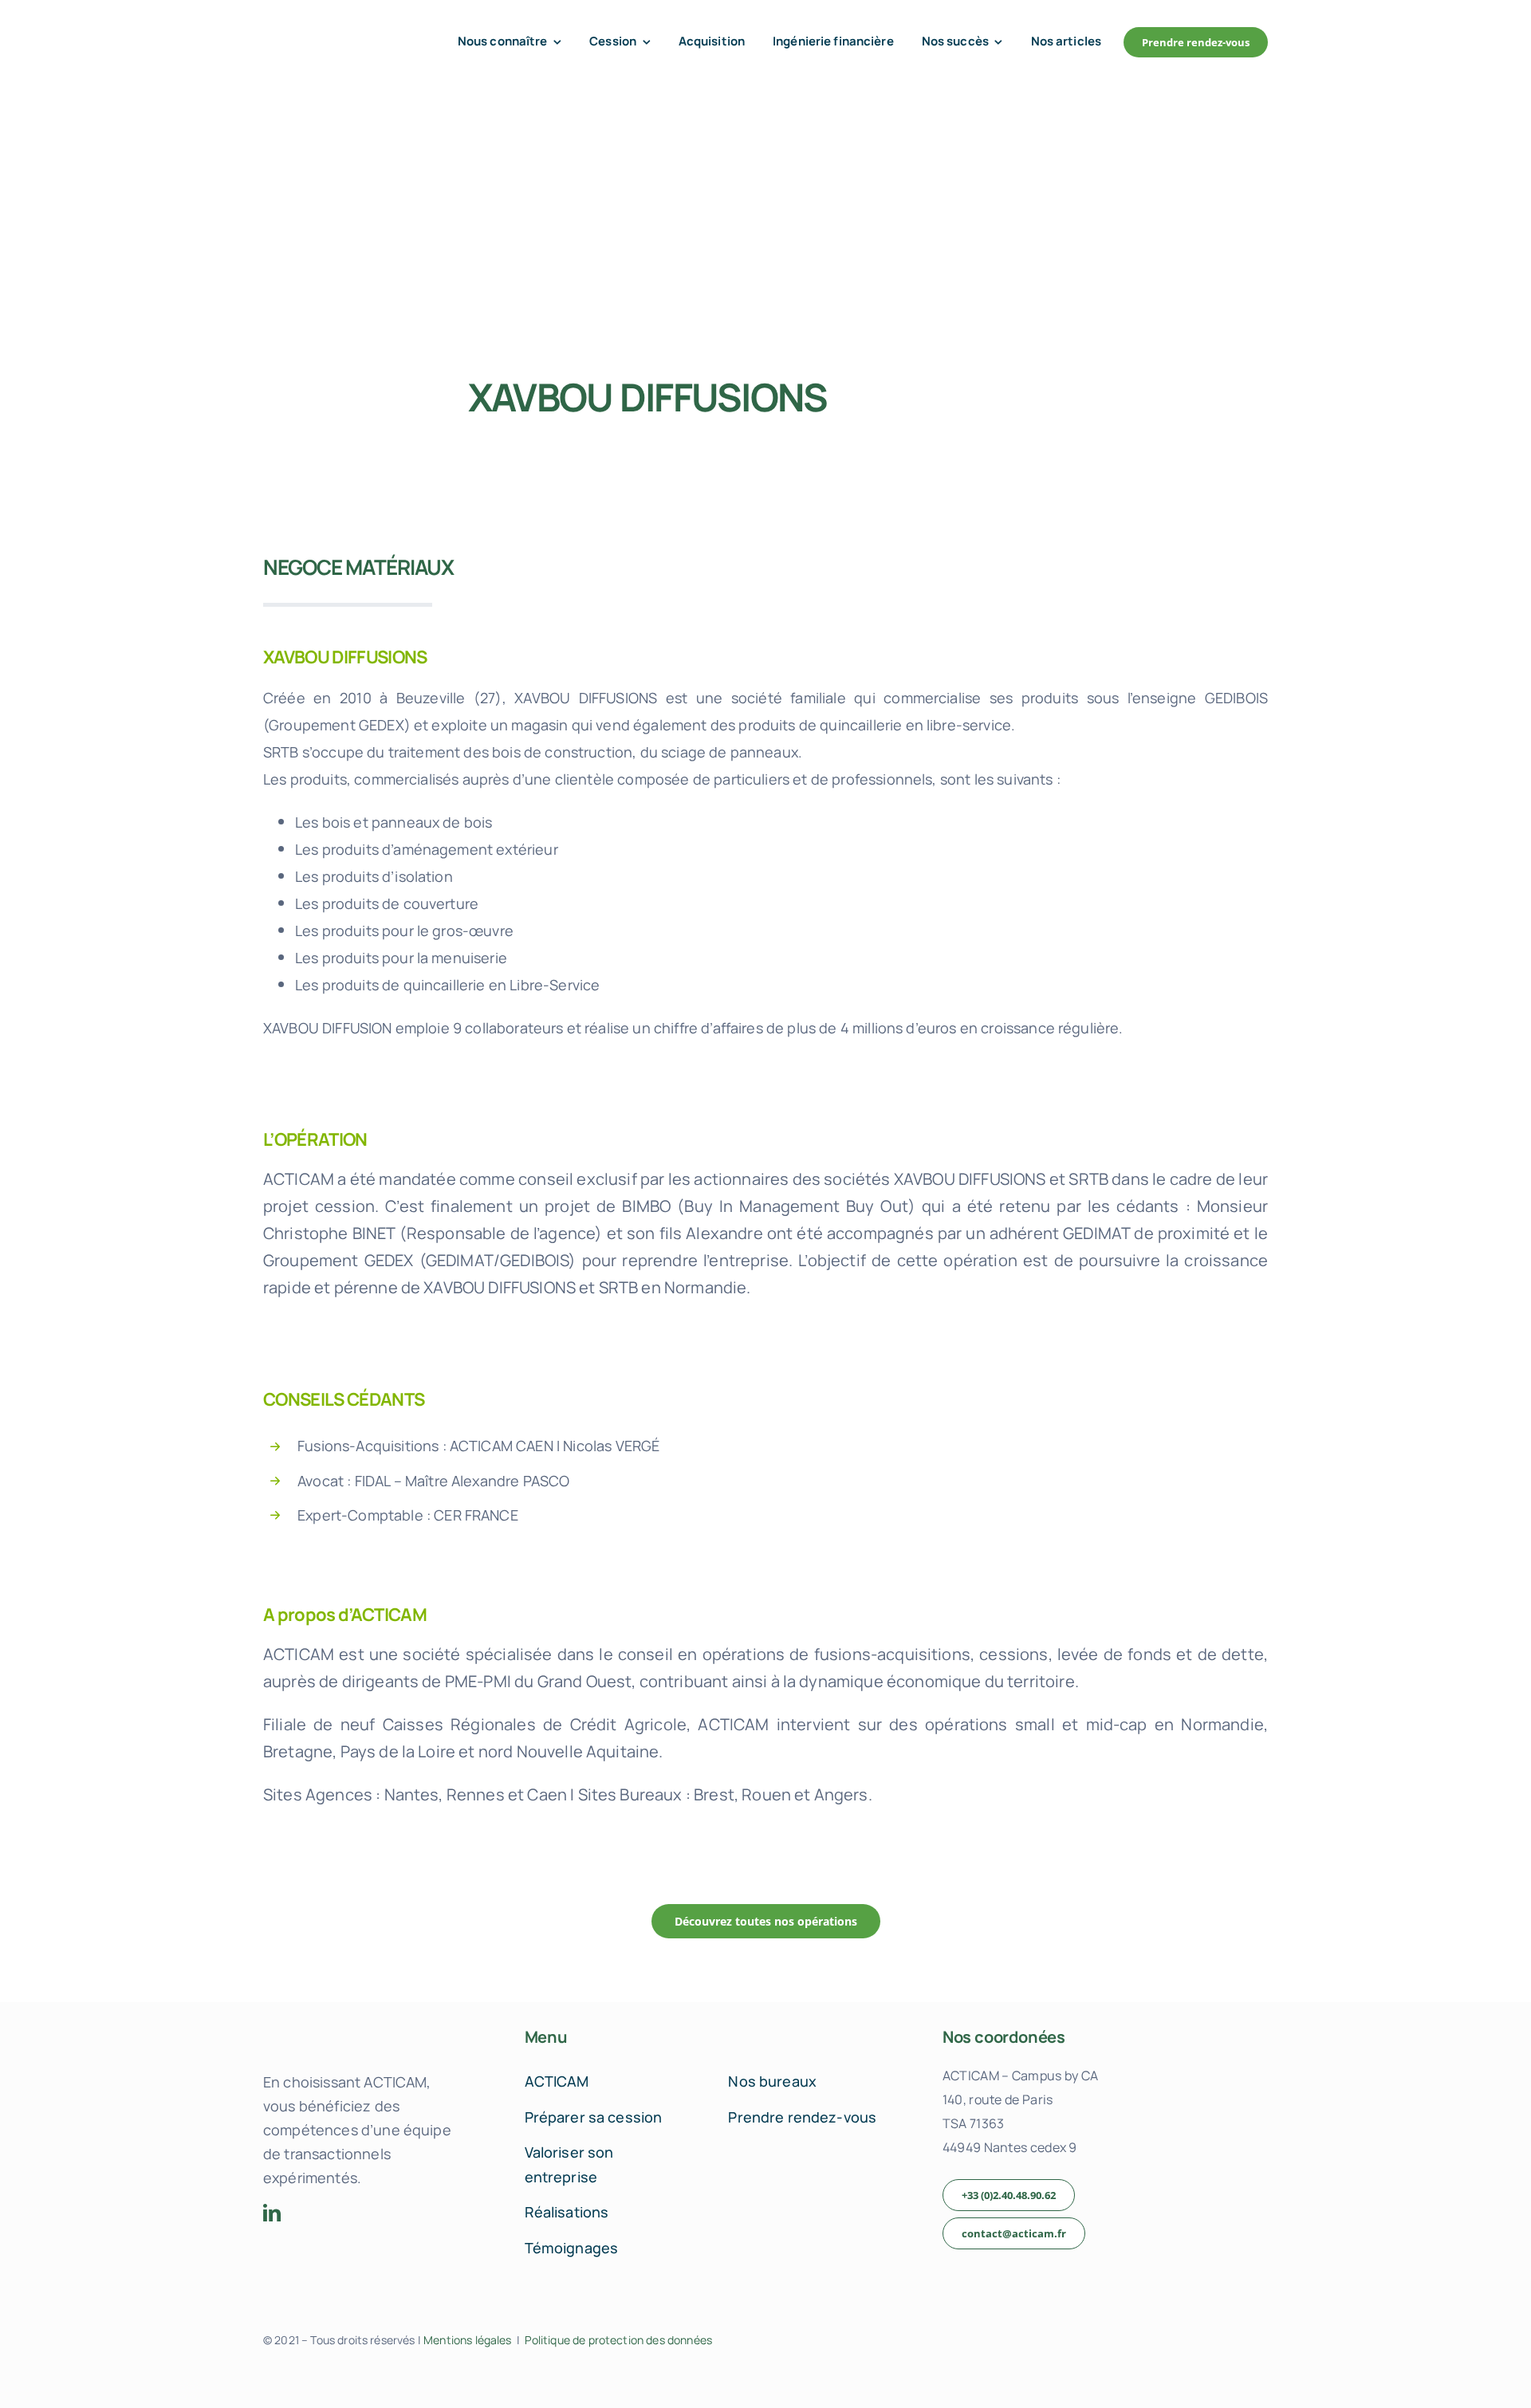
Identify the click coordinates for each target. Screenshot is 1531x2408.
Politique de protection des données (618, 2340)
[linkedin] (272, 2213)
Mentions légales (468, 2340)
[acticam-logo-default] (331, 30)
